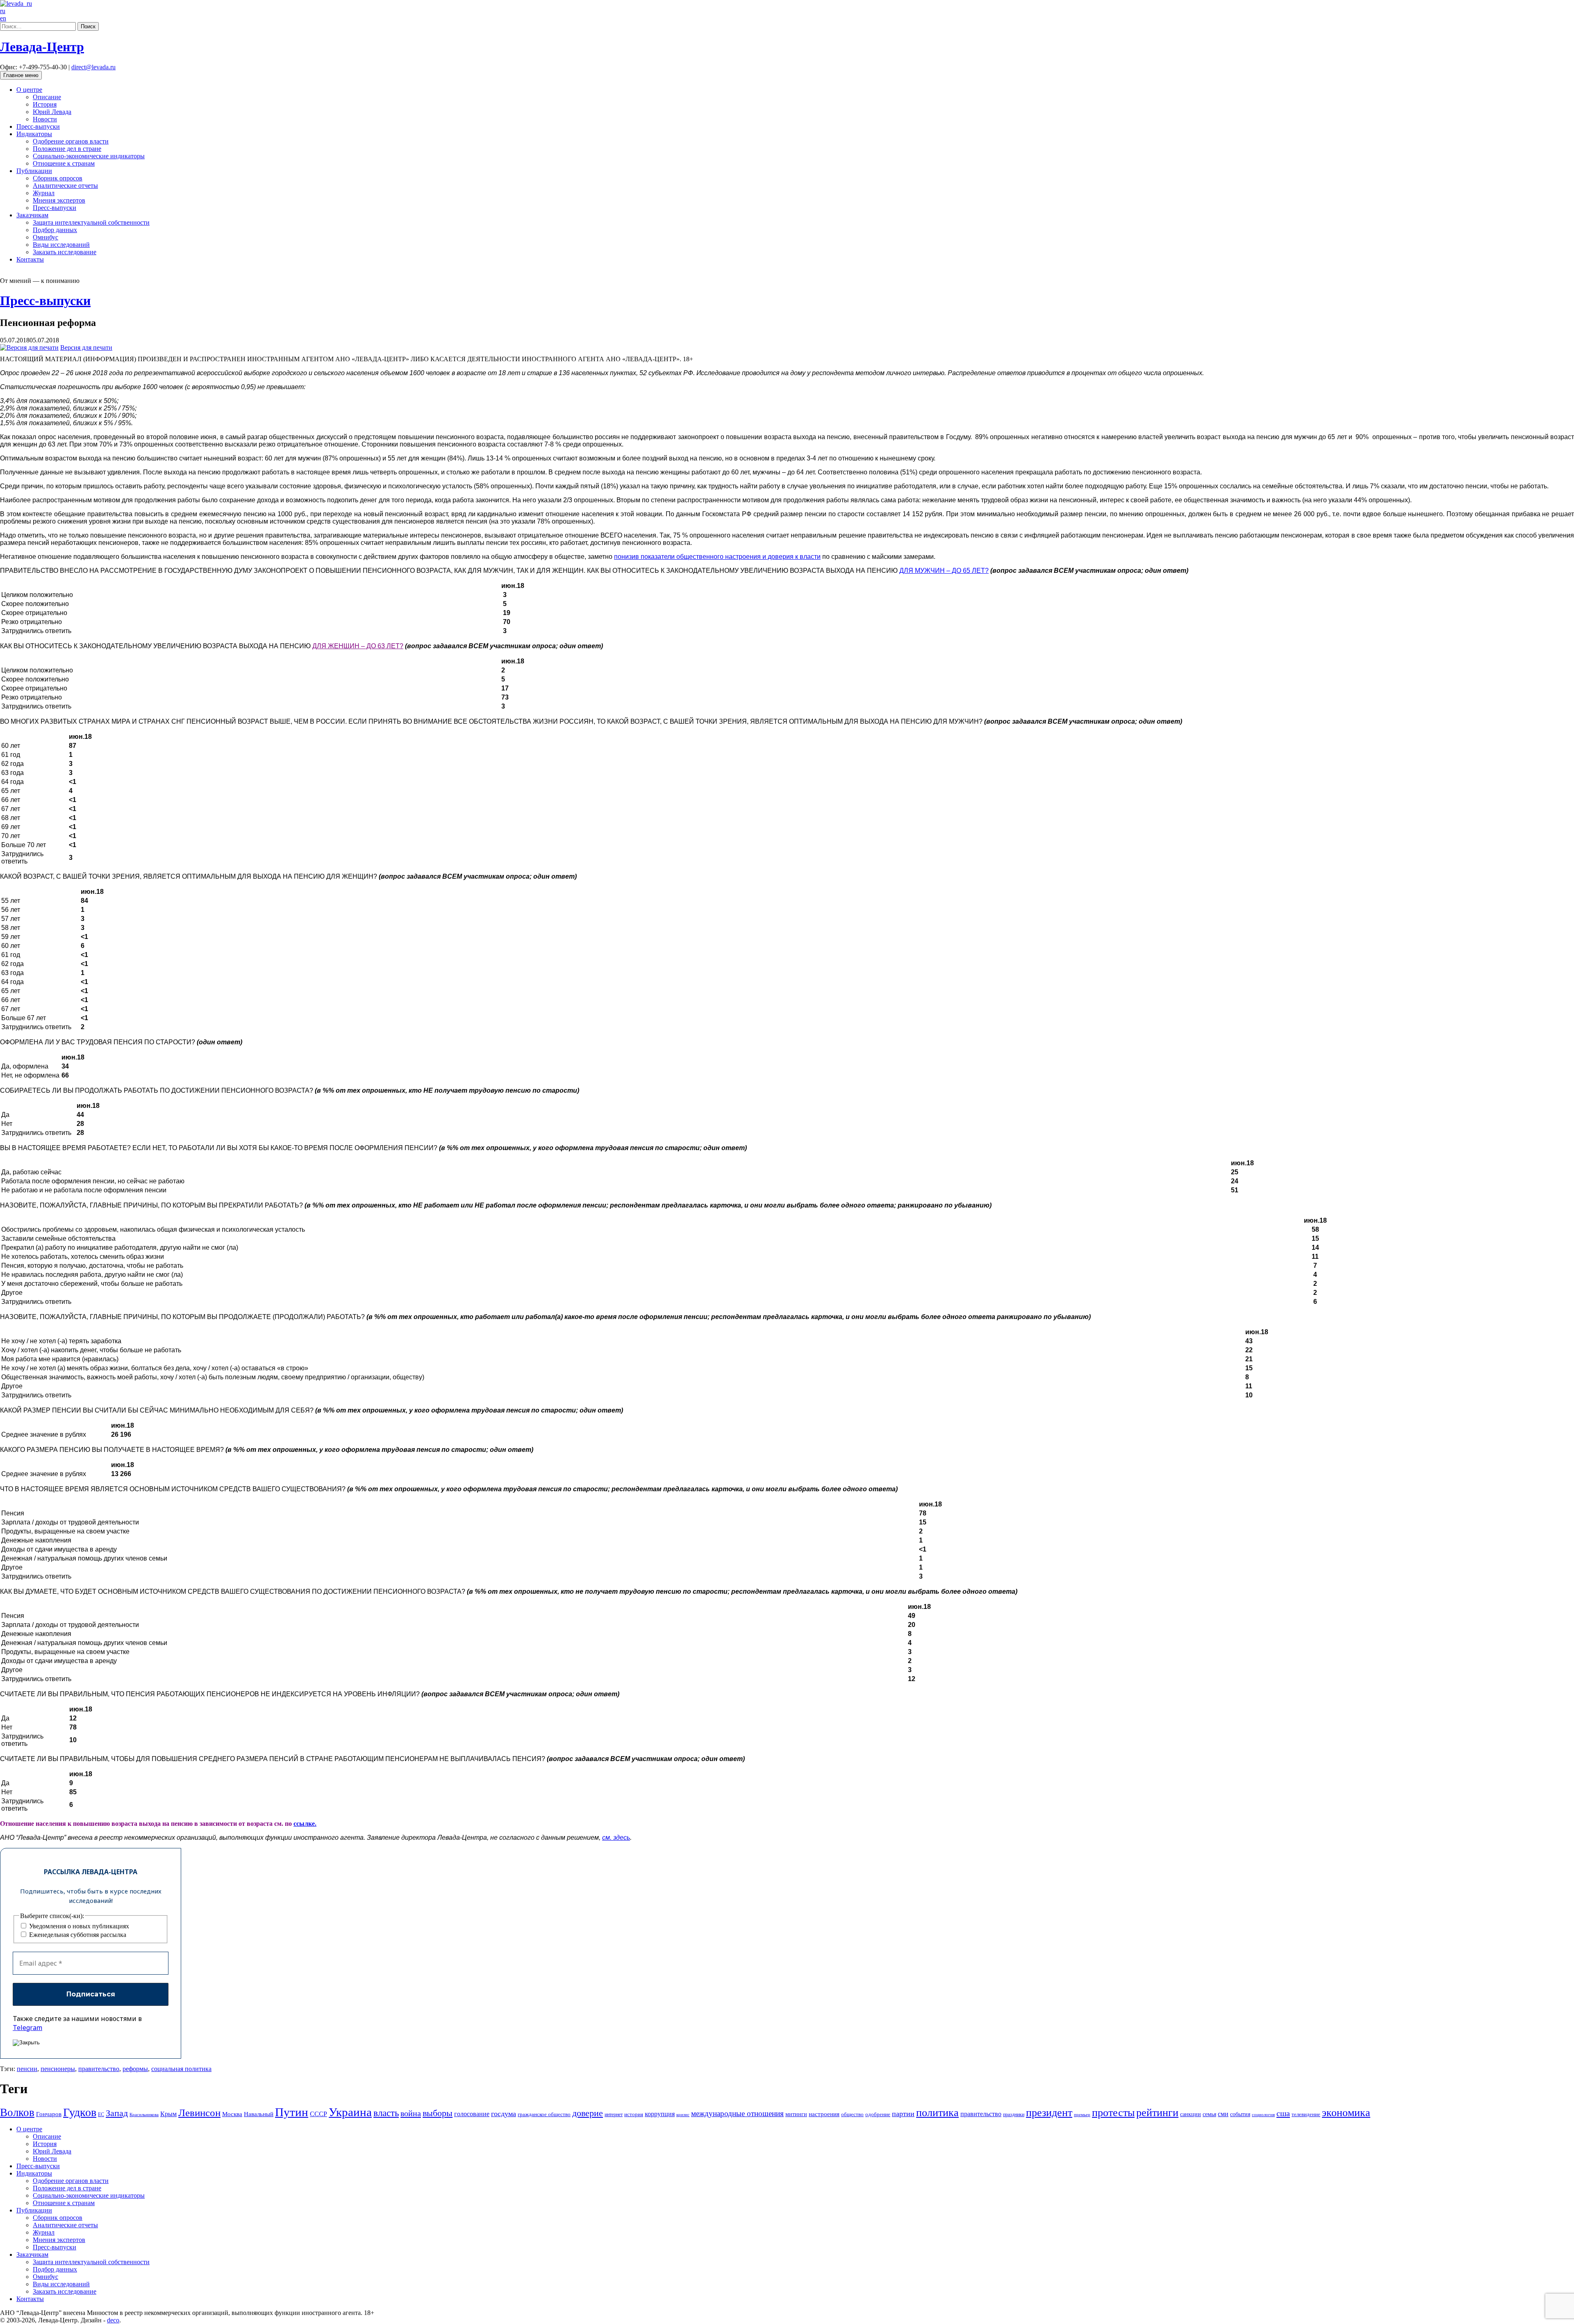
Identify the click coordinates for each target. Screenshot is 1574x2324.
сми (1223, 2114)
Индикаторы (34, 134)
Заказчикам (32, 215)
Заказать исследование (65, 252)
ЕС (101, 2114)
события (1240, 2114)
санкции (1191, 2114)
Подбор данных (55, 230)
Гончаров (49, 2114)
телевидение (1306, 2114)
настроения (824, 2114)
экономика (1346, 2113)
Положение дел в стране (67, 149)
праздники (1014, 2114)
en (3, 18)
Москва (232, 2114)
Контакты (30, 259)
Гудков (80, 2112)
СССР (318, 2114)
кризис (683, 2115)
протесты (1113, 2113)
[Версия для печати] (29, 347)
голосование (472, 2114)
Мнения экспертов (59, 200)
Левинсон (199, 2113)
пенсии (27, 2069)
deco (113, 2320)
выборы (438, 2113)
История (45, 104)
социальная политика (181, 2069)
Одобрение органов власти (71, 141)
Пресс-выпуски (38, 126)
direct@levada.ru (93, 67)
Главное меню (21, 75)
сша (1283, 2113)
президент (1049, 2113)
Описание (47, 97)
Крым (168, 2114)
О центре (29, 90)
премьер (1082, 2115)
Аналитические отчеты (65, 186)
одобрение (878, 2114)
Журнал (44, 193)
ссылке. (305, 1824)
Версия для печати (86, 347)
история (634, 2114)
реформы (135, 2069)
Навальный (259, 2114)
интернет (614, 2114)
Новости (45, 119)
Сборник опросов (58, 178)
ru (3, 11)
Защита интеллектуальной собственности (91, 222)
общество (852, 2114)
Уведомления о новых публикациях (78, 1926)
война (411, 2113)
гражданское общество (544, 2114)
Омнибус (45, 237)
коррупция (660, 2114)
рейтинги (1157, 2113)
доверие (588, 2113)
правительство (99, 2069)
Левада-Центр (42, 47)
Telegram (27, 2028)
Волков (17, 2112)
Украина (350, 2112)
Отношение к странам (64, 163)
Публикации (34, 171)
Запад (117, 2113)
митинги (796, 2114)
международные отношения (737, 2113)
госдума (504, 2114)
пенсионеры (58, 2069)
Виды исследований (61, 245)
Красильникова (144, 2115)
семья (1209, 2114)
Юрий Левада (52, 112)
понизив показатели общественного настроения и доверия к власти (717, 557)
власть (386, 2113)
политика (937, 2113)
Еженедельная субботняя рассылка (77, 1935)
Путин (292, 2112)
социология (1263, 2115)
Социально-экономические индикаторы (89, 156)
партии (903, 2114)
